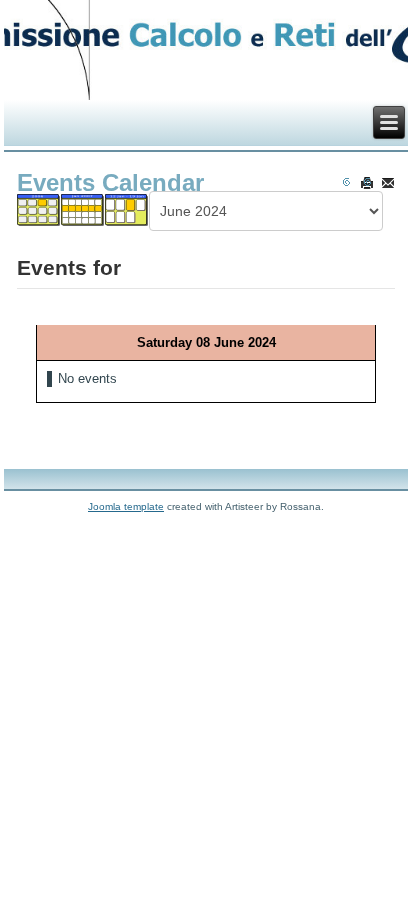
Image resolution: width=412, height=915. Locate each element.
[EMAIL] (388, 182)
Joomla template (126, 506)
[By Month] (39, 215)
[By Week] (83, 215)
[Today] (127, 215)
